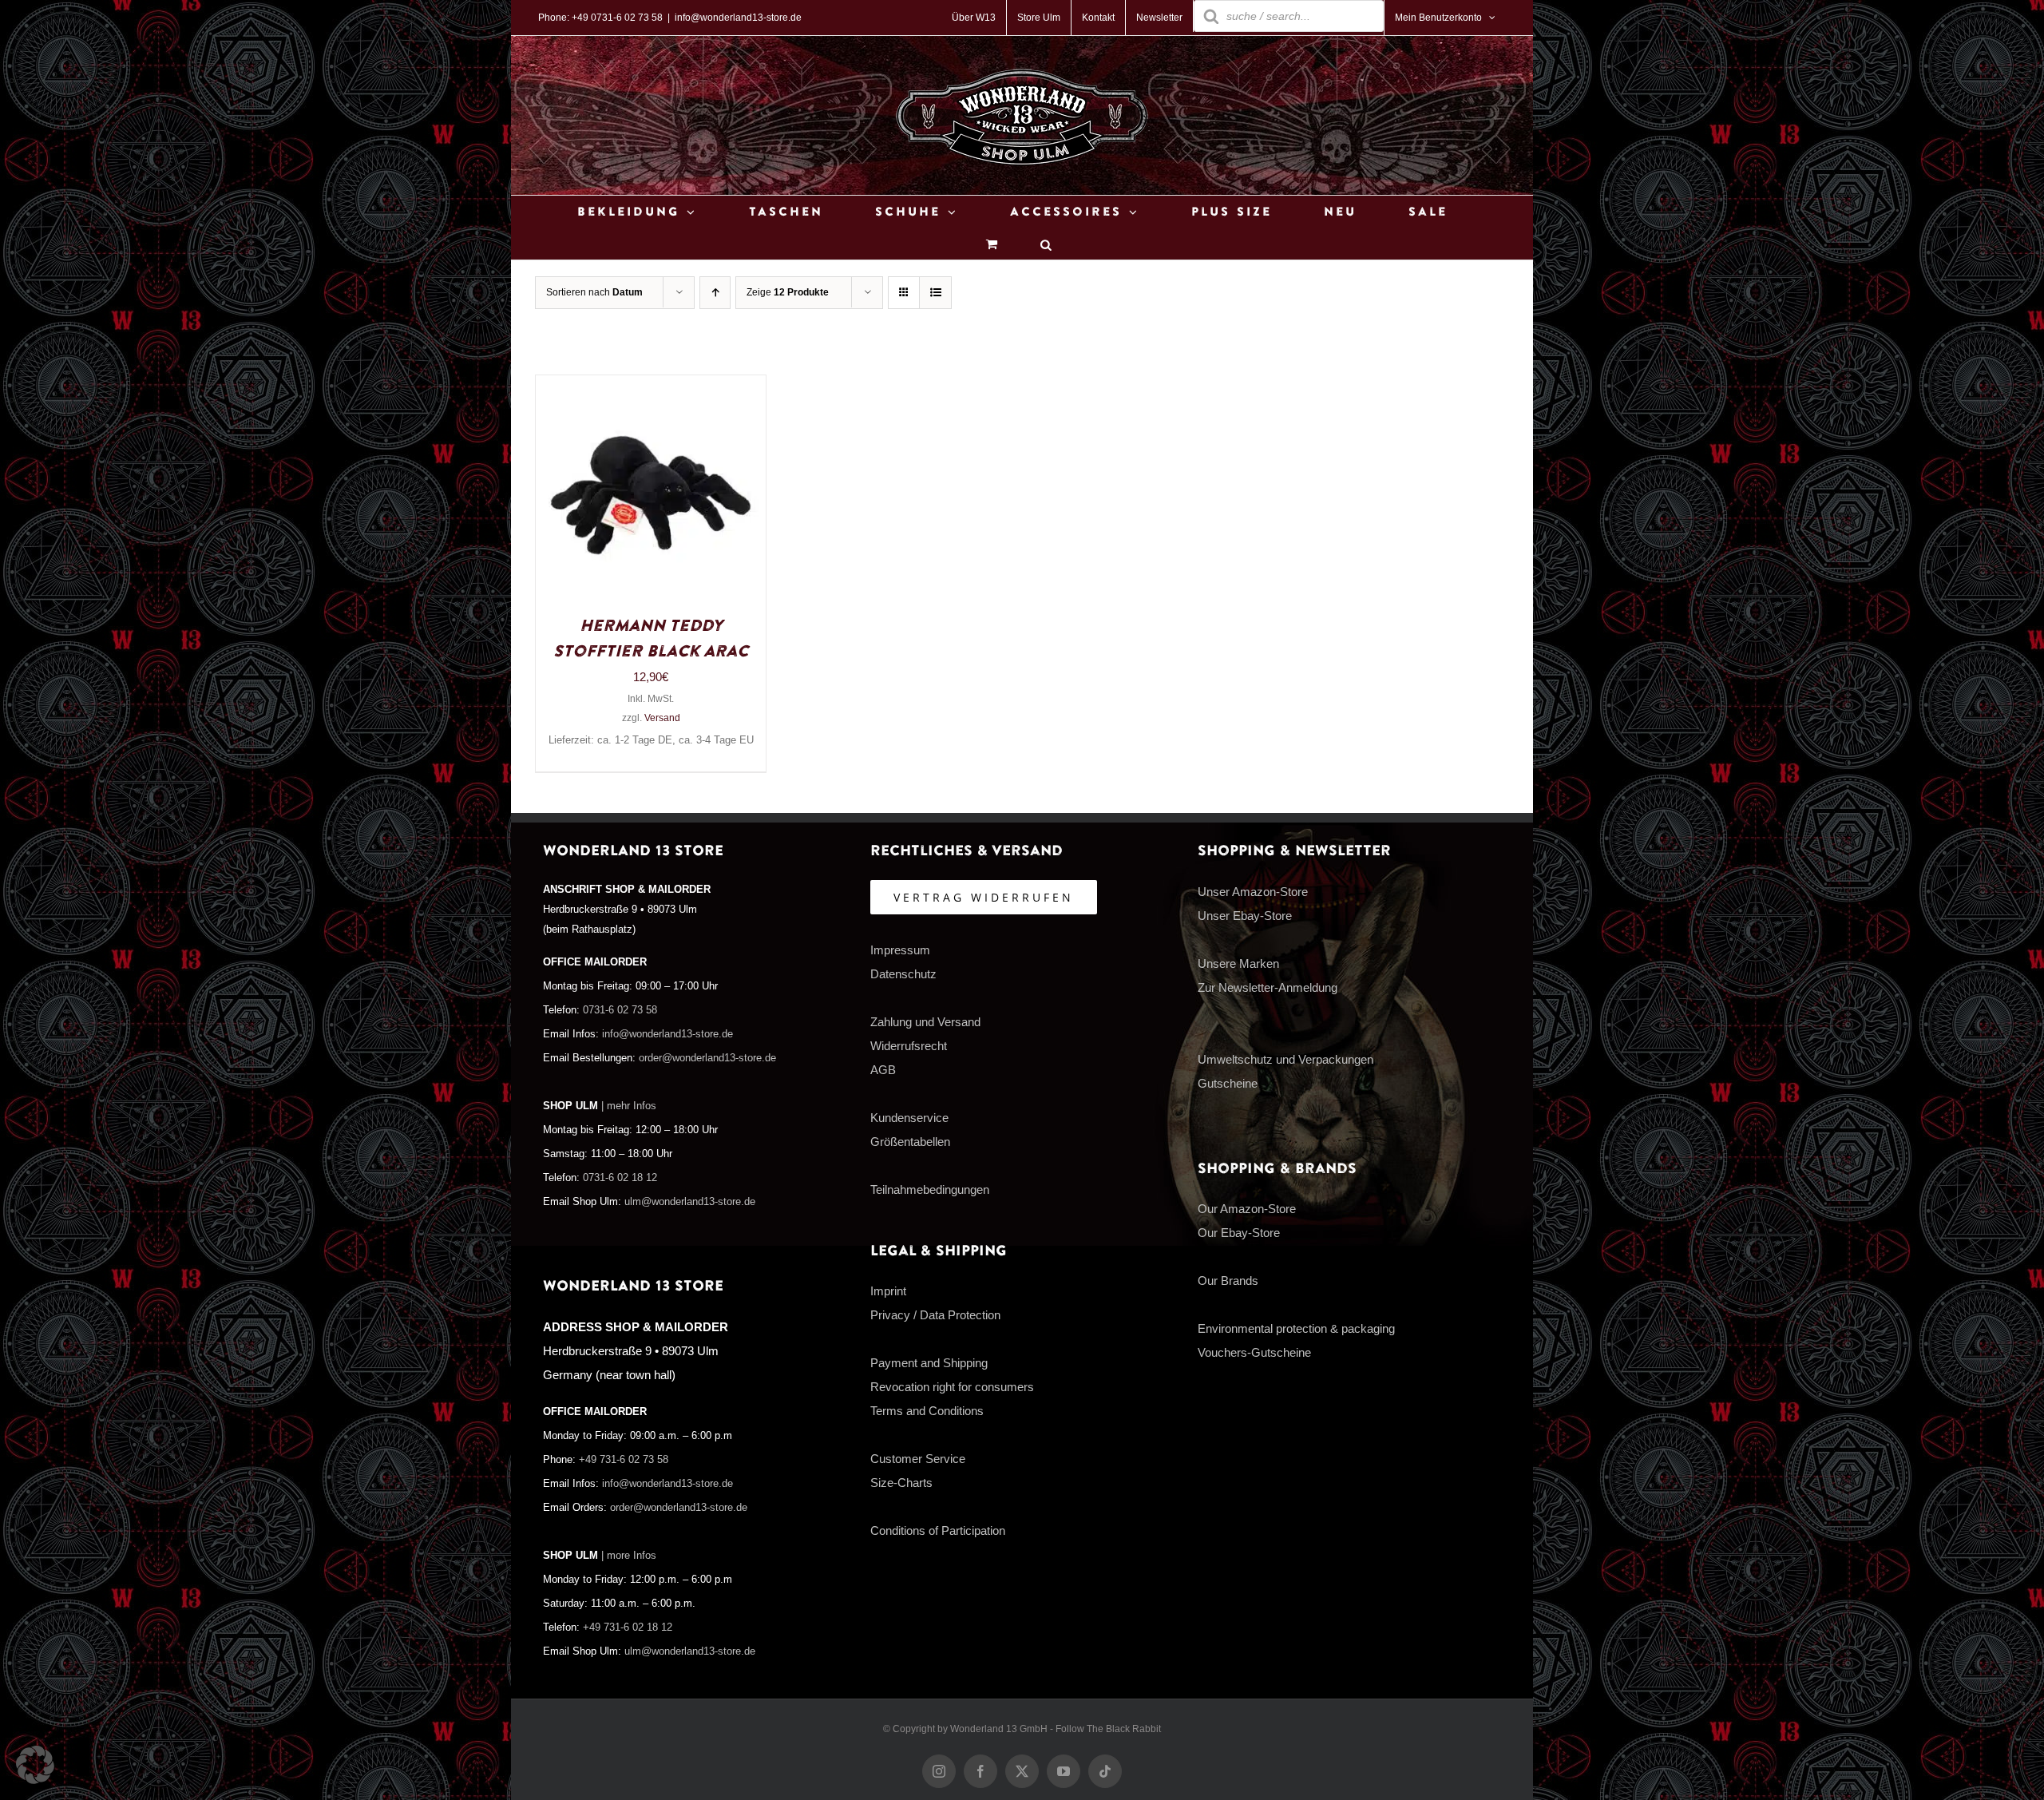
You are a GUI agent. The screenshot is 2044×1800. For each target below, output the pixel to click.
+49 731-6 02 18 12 (628, 1628)
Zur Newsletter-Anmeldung (1268, 987)
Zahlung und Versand (925, 1022)
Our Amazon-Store (1247, 1209)
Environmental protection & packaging (1296, 1328)
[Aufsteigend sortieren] (715, 293)
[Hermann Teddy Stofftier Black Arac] (651, 387)
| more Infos (629, 1556)
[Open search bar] (1046, 244)
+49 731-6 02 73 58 (624, 1460)
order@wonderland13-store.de (707, 1058)
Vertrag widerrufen (984, 897)
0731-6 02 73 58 (620, 1010)
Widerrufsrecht (909, 1046)
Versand (662, 718)
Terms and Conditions (927, 1411)
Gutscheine (1228, 1083)
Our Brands (1228, 1281)
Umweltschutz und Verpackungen (1285, 1059)
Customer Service (918, 1459)
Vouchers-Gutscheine (1254, 1352)
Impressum (900, 950)
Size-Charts (901, 1483)
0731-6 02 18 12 (620, 1178)
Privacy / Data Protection (935, 1315)
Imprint (888, 1291)
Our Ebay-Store (1239, 1233)
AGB (883, 1070)
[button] (35, 1765)
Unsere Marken (1238, 963)
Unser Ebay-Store (1245, 916)
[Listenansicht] (935, 293)
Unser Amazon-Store (1253, 892)
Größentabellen (910, 1142)
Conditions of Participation (938, 1530)
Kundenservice (909, 1118)
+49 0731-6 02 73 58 (617, 18)
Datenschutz (903, 974)
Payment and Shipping (929, 1363)
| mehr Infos (629, 1106)
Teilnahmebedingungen (930, 1189)
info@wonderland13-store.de (738, 18)
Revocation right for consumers (952, 1387)
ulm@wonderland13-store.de (690, 1202)
